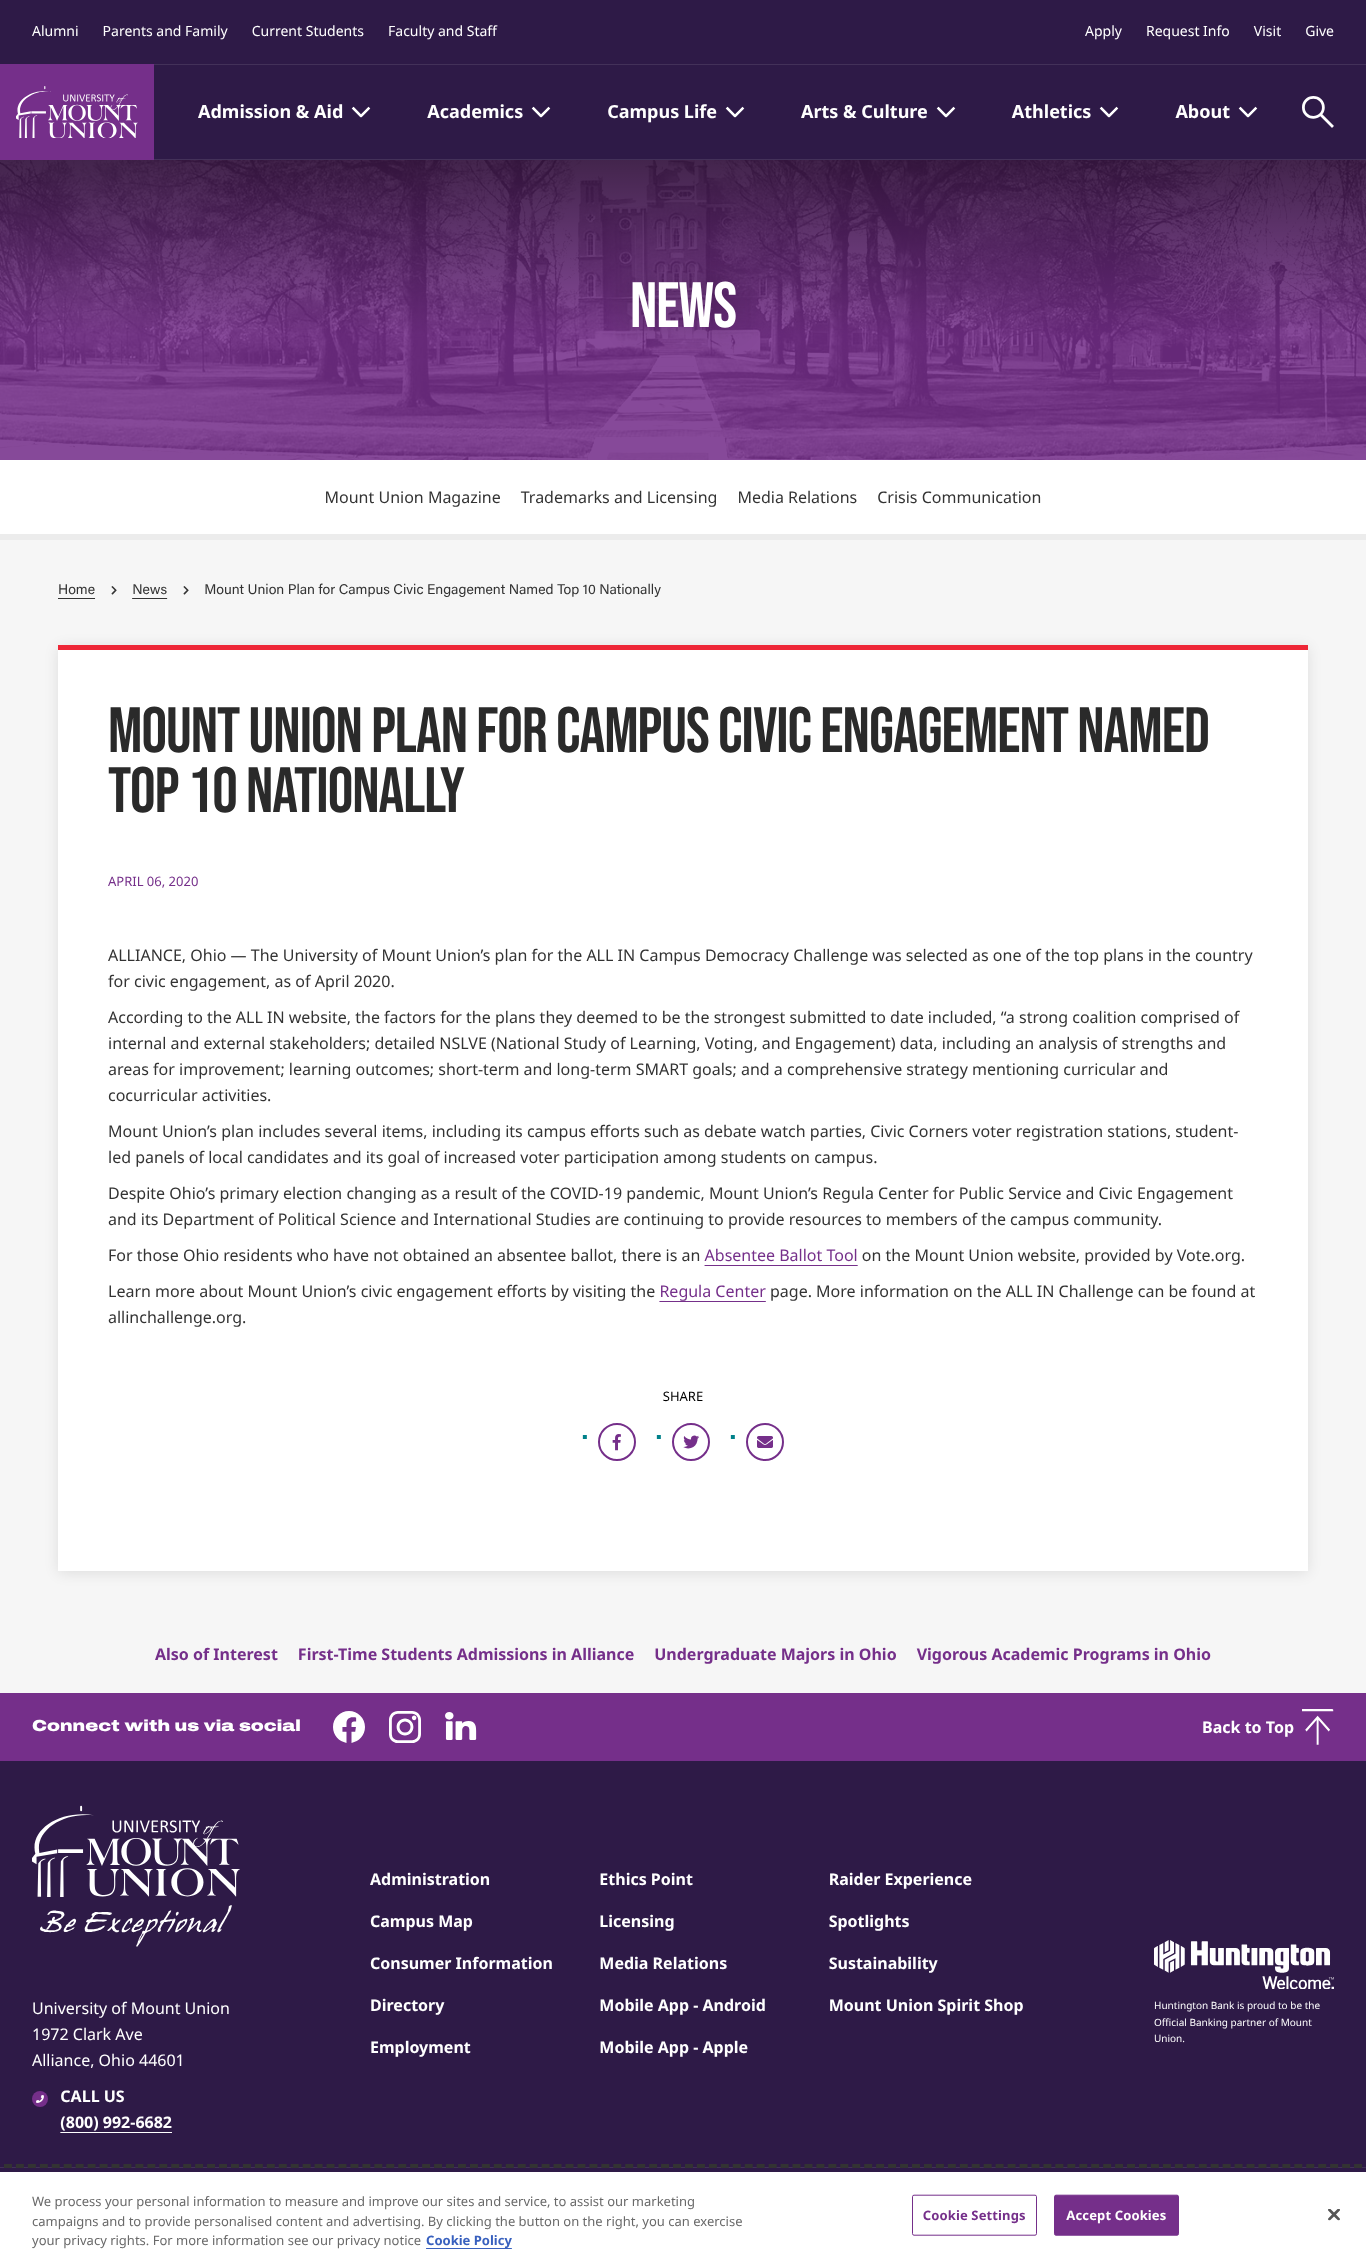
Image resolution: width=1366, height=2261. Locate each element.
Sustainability (883, 1963)
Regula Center (712, 1291)
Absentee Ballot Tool (781, 1255)
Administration (430, 1879)
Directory (407, 2005)
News (149, 589)
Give (1319, 31)
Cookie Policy (469, 2240)
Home (76, 589)
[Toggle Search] (1318, 112)
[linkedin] (461, 1727)
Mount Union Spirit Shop (926, 2005)
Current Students (308, 31)
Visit (1267, 31)
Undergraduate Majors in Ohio (775, 1654)
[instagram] (405, 1727)
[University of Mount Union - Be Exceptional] (136, 1878)
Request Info (1188, 31)
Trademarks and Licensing (619, 497)
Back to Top (1248, 1727)
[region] (683, 2216)
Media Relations (797, 497)
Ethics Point (646, 1879)
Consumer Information (461, 1963)
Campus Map (421, 1921)
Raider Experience (900, 1879)
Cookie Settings (974, 2214)
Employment (420, 2047)
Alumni (55, 31)
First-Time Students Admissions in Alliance (466, 1654)
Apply (1103, 31)
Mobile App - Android (682, 2005)
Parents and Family (165, 31)
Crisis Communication (959, 497)
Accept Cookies (1116, 2214)
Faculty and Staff (442, 31)
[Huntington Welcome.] (1244, 1965)
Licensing (636, 1921)
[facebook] (349, 1727)
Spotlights (869, 1921)
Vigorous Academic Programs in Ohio (1064, 1654)
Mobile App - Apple (673, 2047)
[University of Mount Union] (77, 112)
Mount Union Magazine (413, 497)
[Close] (1334, 2214)
